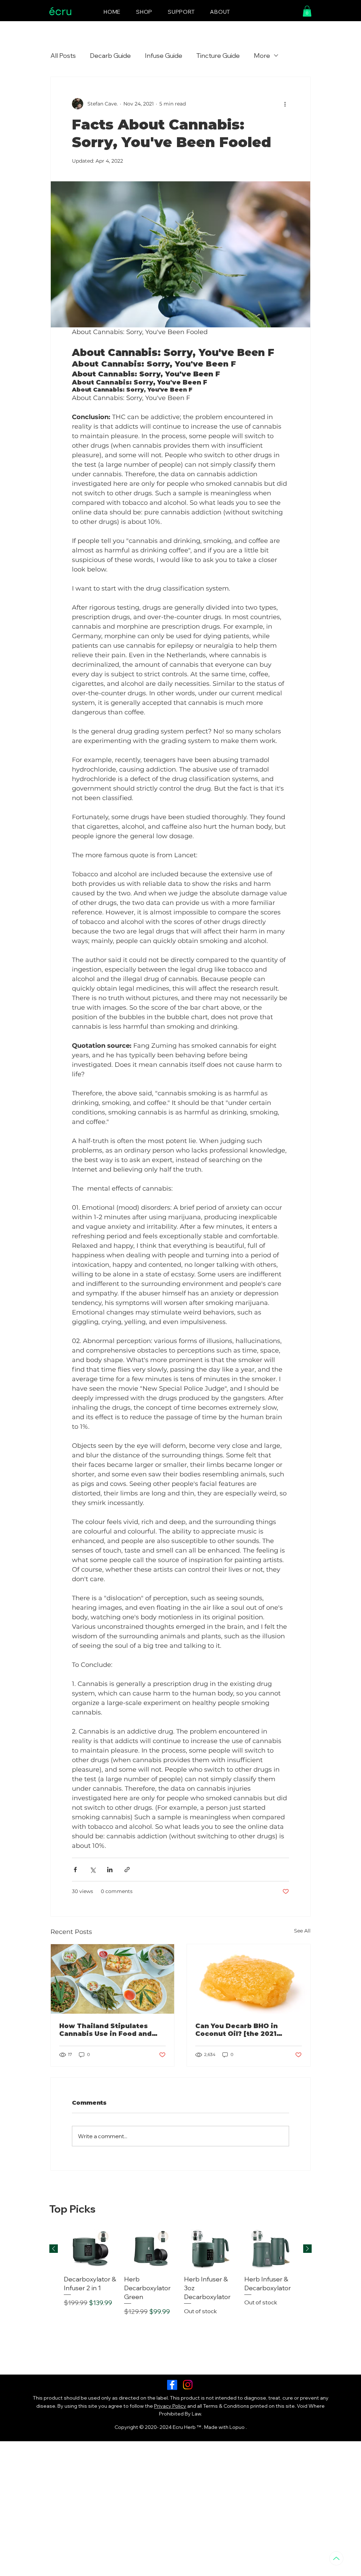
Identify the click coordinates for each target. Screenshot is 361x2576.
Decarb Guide (110, 56)
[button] (307, 11)
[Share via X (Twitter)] (93, 1870)
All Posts (63, 56)
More (262, 56)
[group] (180, 2273)
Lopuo (237, 2427)
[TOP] (336, 2558)
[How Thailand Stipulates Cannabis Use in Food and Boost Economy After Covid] (112, 1979)
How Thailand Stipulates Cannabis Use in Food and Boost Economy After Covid (109, 2030)
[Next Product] (307, 2249)
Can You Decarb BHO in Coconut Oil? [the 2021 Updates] (237, 2030)
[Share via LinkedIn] (110, 1870)
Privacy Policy (170, 2406)
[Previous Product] (54, 2249)
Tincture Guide (218, 56)
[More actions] (285, 104)
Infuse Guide (164, 56)
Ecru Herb (185, 2427)
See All (302, 1931)
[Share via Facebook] (75, 1870)
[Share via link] (127, 1870)
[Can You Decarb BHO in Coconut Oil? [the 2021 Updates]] (249, 1979)
